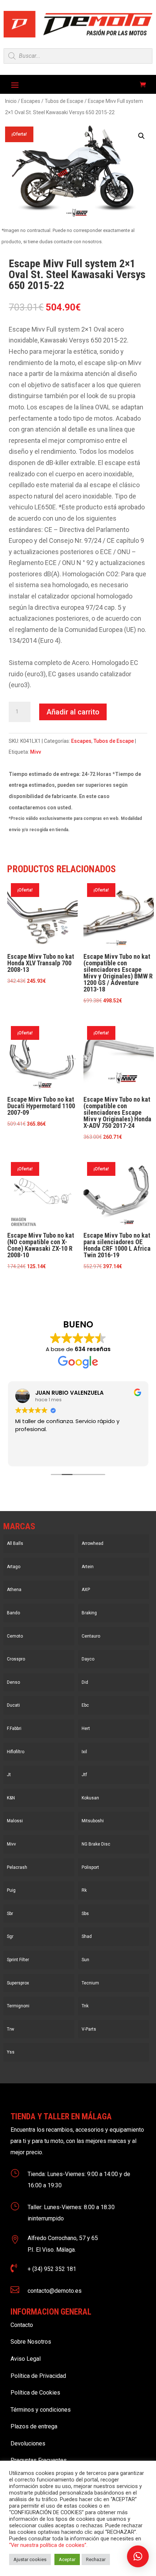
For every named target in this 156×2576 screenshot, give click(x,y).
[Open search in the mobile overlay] (78, 56)
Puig (11, 1890)
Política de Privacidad (38, 2376)
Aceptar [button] (67, 2559)
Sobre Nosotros (31, 2342)
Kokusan (90, 1798)
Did (85, 1682)
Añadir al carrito (73, 712)
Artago (14, 1567)
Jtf (84, 1775)
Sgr (10, 1936)
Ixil (84, 1752)
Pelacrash (17, 1867)
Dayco (88, 1659)
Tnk (85, 2006)
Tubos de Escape (64, 101)
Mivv (36, 752)
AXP (86, 1590)
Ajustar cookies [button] (30, 2559)
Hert (86, 1728)
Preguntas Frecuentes (39, 2460)
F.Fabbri (14, 1728)
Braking (89, 1613)
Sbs (85, 1914)
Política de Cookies (35, 2393)
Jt (9, 1775)
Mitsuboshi (93, 1821)
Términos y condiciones (41, 2410)
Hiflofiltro (16, 1752)
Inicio (11, 101)
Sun (85, 1960)
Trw (11, 2029)
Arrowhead (93, 1543)
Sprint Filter (18, 1960)
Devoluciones (28, 2443)
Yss (11, 2052)
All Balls (15, 1543)
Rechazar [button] (96, 2559)
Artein (88, 1567)
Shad (87, 1936)
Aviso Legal (26, 2359)
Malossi (15, 1821)
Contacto (22, 2325)
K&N (11, 1798)
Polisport (90, 1867)
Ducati (13, 1705)
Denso (13, 1682)
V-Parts (89, 2029)
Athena (14, 1590)
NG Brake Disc (96, 1844)
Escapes (31, 101)
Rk (84, 1890)
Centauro (91, 1636)
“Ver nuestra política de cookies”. (48, 2545)
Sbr (10, 1914)
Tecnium (90, 1983)
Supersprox (18, 1983)
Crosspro (16, 1659)
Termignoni (18, 2006)
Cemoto (15, 1636)
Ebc (85, 1705)
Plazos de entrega (34, 2426)
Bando (13, 1613)
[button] (141, 136)
